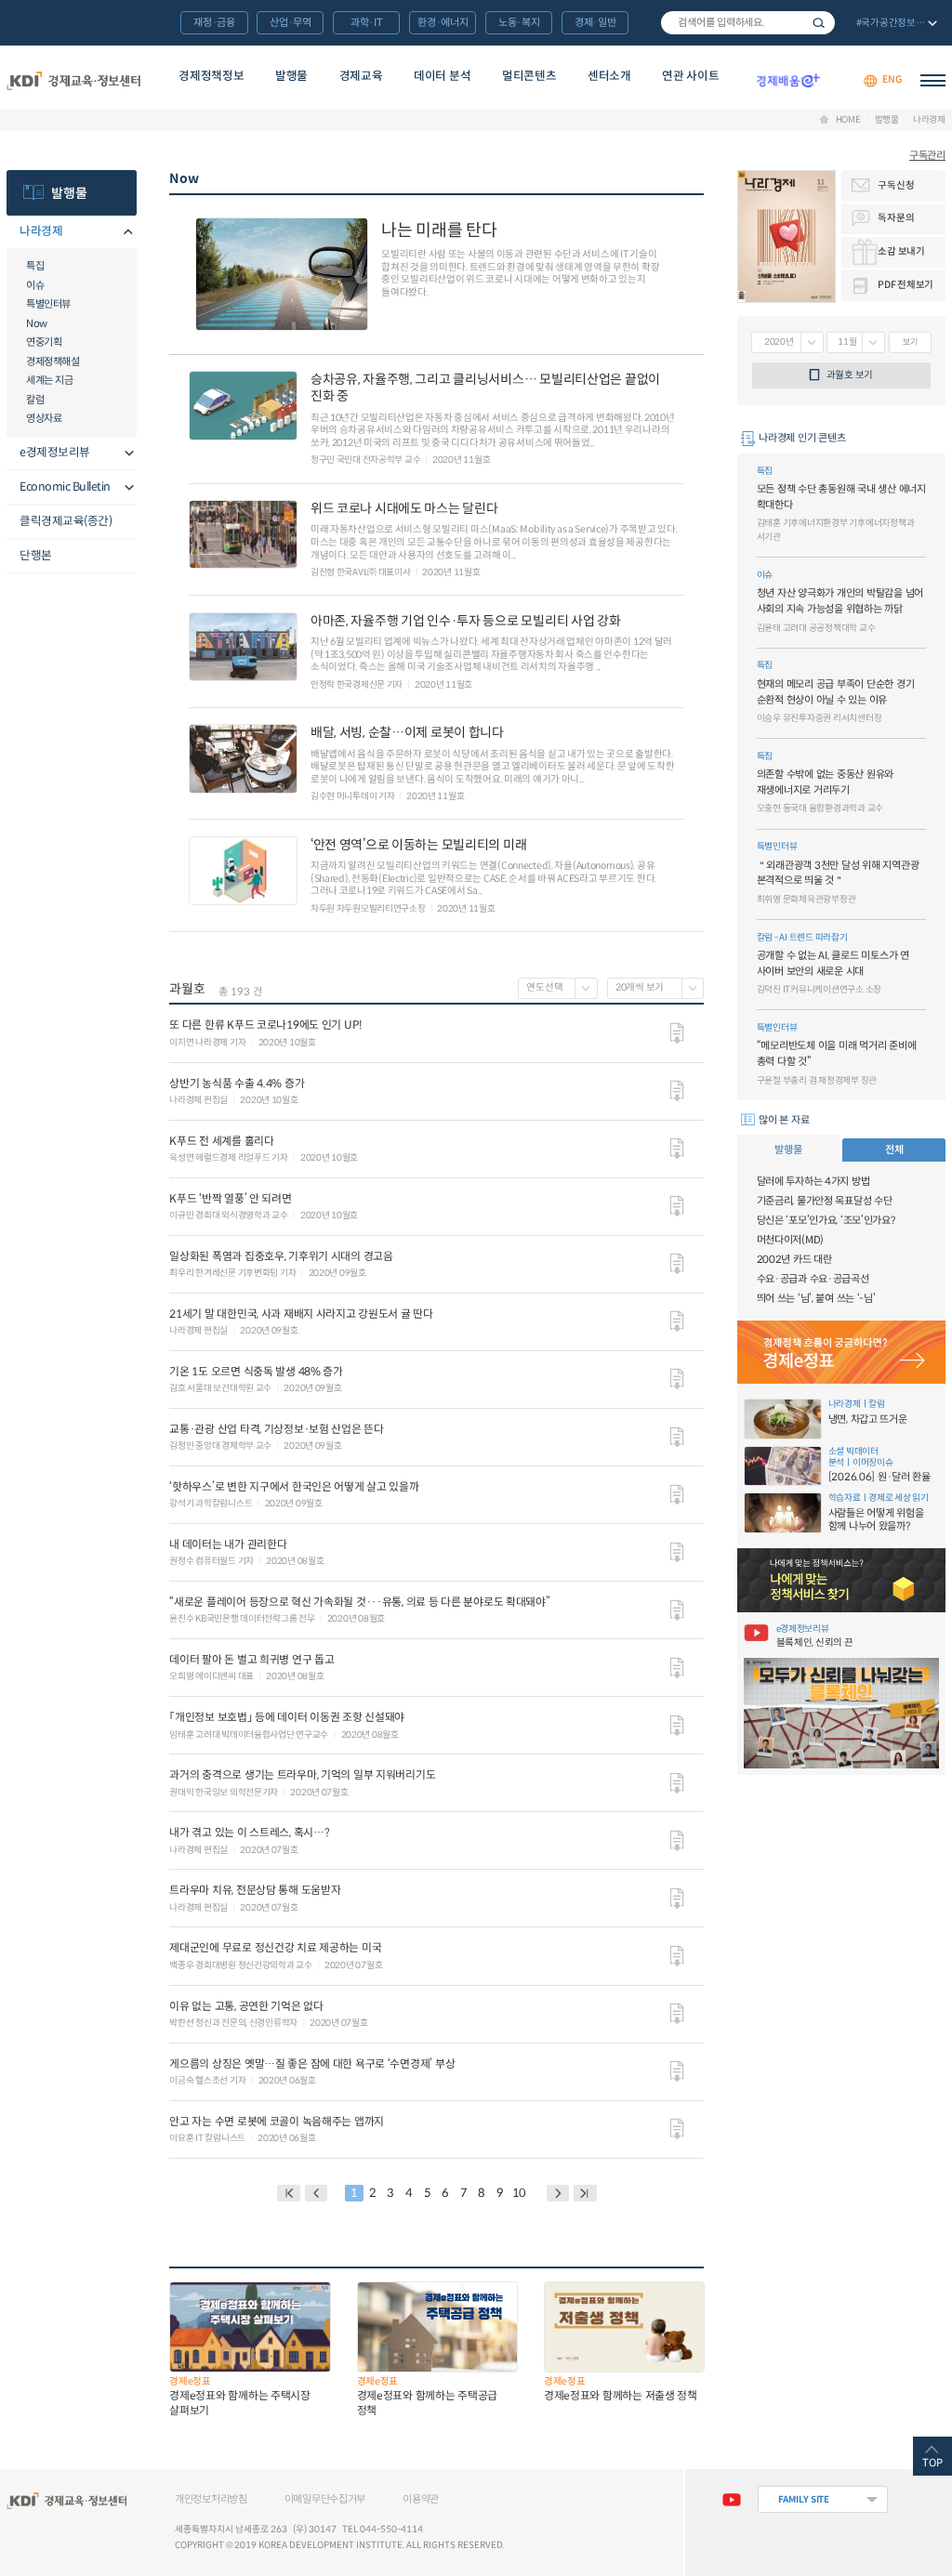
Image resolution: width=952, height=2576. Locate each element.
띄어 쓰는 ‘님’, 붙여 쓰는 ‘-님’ (816, 1298)
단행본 (36, 556)
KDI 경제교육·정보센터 (73, 80)
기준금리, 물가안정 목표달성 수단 (825, 1201)
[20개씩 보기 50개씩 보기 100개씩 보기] (656, 988)
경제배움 (788, 80)
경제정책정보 (211, 76)
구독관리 (927, 155)
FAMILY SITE (804, 2499)
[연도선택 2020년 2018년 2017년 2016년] (558, 988)
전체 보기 (895, 24)
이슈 (35, 285)
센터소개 (609, 76)
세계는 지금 (49, 380)
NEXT (558, 2193)
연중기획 (44, 342)
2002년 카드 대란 (794, 1259)
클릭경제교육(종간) (66, 521)
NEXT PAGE (585, 2193)
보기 (910, 342)
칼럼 (35, 400)
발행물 (291, 76)
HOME (848, 120)
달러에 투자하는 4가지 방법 (813, 1181)
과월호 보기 (850, 375)
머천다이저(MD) (790, 1240)
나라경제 (929, 120)
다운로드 (677, 1033)
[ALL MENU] (933, 80)
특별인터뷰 (48, 304)
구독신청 (896, 185)
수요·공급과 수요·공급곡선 (813, 1279)
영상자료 (44, 418)
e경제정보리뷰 (55, 453)
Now (37, 323)
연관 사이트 (690, 76)
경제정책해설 (53, 361)
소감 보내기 (901, 251)
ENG (892, 80)
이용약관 (421, 2499)
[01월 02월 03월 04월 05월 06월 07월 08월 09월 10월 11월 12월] (856, 342)
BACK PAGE (289, 2193)
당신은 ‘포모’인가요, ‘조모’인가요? (826, 1220)
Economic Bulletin (65, 487)
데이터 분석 (442, 76)
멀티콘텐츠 (529, 76)
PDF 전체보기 (906, 285)
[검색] (748, 23)
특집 (35, 266)
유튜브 (731, 2499)
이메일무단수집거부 (325, 2499)
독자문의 (896, 218)
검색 (819, 23)
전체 (894, 1150)
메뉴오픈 (126, 233)
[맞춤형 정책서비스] (841, 1580)
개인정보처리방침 (211, 2499)
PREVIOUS (317, 2193)
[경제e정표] (841, 1353)
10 (519, 2193)
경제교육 (361, 76)
